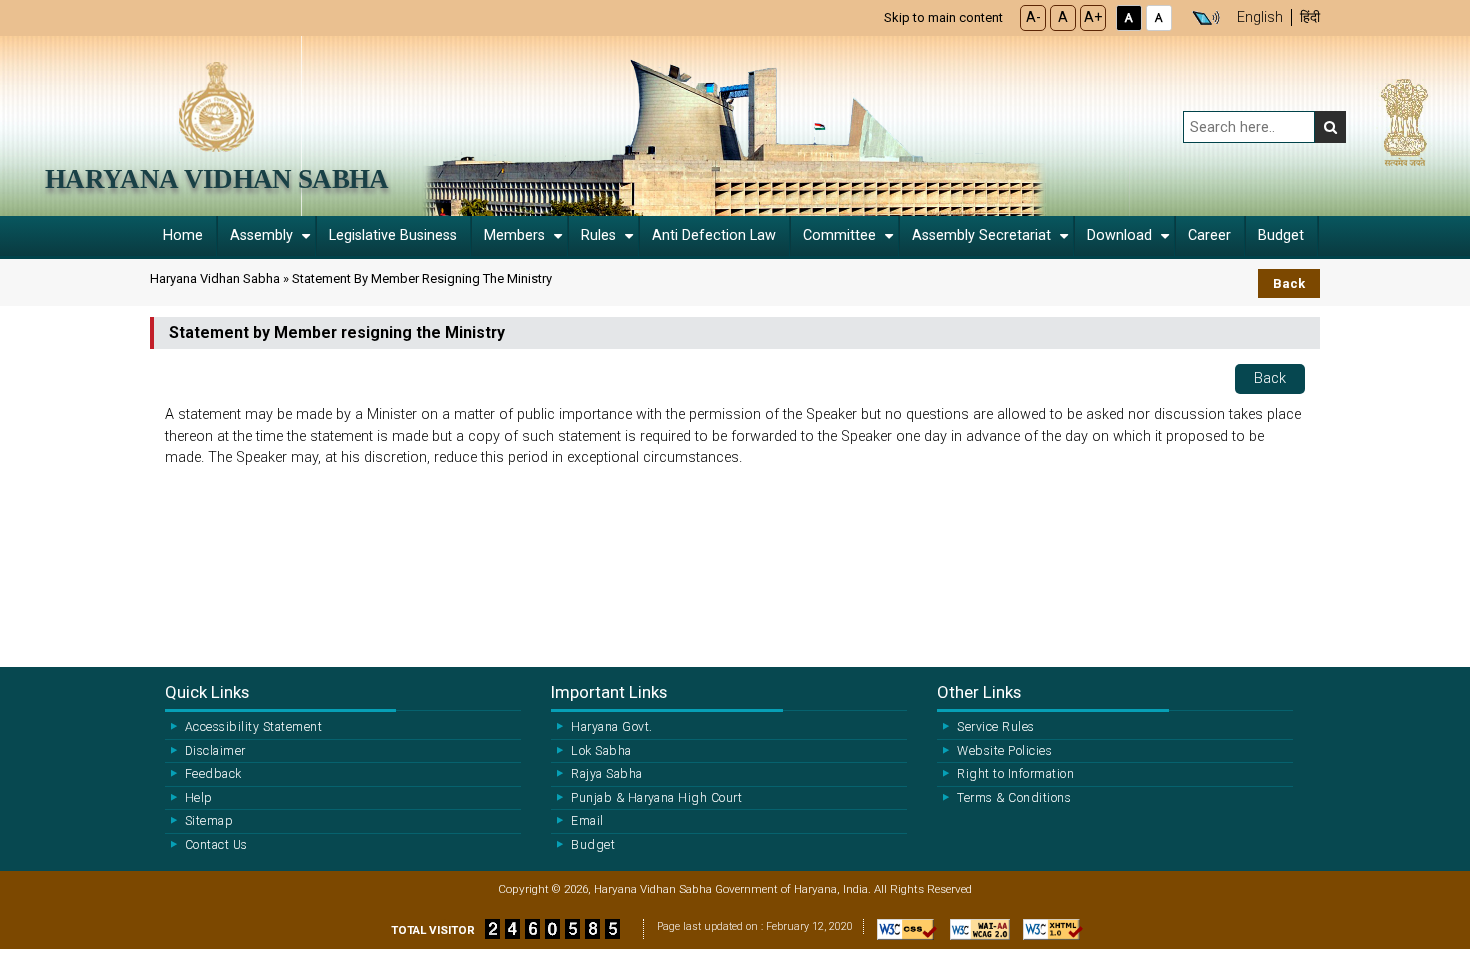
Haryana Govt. (611, 727)
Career (1209, 235)
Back (1289, 283)
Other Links (979, 692)
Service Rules (995, 727)
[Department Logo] (216, 105)
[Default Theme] (1159, 18)
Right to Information (1015, 774)
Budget (1281, 235)
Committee (839, 235)
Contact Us (216, 845)
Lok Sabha (601, 751)
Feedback (213, 774)
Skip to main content (943, 17)
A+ (1093, 17)
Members (514, 235)
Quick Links (207, 692)
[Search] (1330, 127)
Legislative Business (393, 235)
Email (587, 821)
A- (1033, 17)
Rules (598, 235)
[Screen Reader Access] (1206, 18)
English (1260, 17)
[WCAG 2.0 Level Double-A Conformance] (975, 935)
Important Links (609, 692)
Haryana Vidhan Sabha (217, 179)
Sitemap (209, 821)
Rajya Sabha (606, 774)
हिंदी (1310, 17)
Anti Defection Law (714, 235)
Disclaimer (215, 751)
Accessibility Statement (253, 727)
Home (183, 235)
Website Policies (1004, 751)
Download (1119, 235)
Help (199, 798)
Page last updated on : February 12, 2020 (755, 926)
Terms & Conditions (1014, 798)
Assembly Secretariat (981, 235)
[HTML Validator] (1048, 935)
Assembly (261, 235)
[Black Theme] (1129, 18)
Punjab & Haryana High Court (656, 798)
